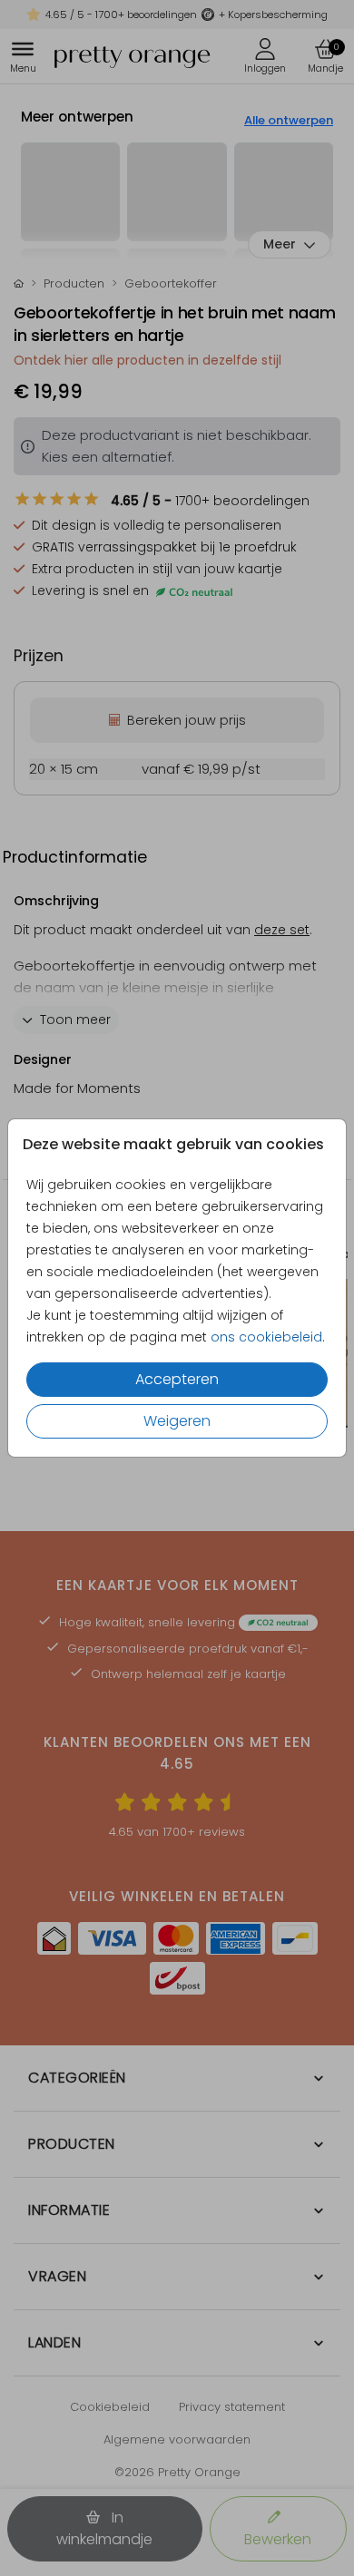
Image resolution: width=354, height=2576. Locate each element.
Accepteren (177, 1379)
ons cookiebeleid (266, 1337)
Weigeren (177, 1421)
